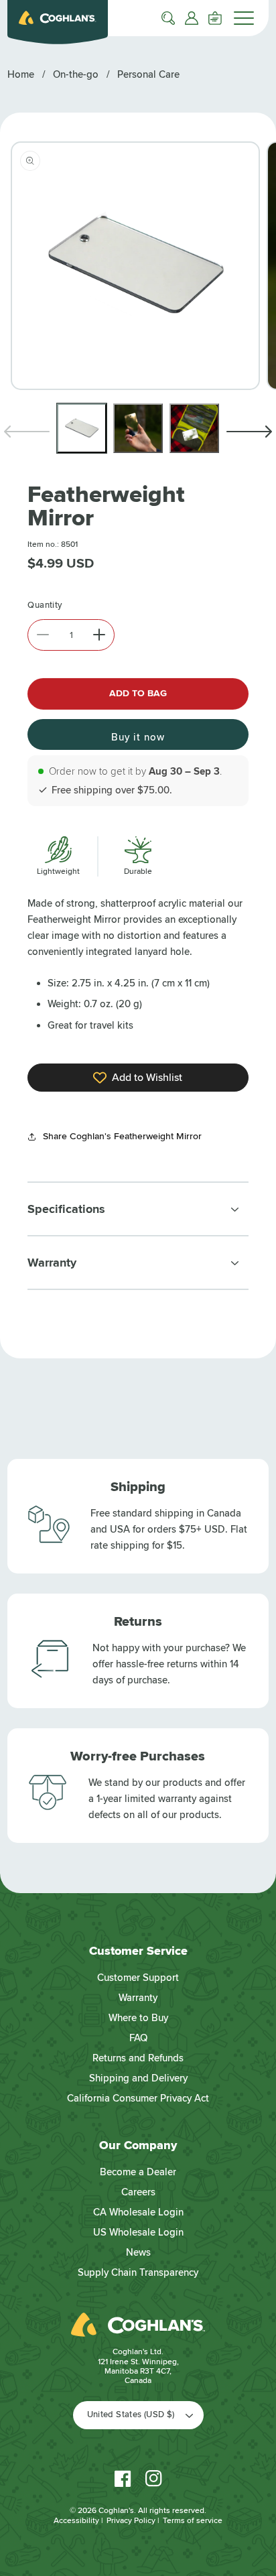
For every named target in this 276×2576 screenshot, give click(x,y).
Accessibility (76, 2521)
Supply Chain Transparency (138, 2272)
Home (21, 74)
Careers (138, 2192)
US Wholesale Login (138, 2232)
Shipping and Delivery (138, 2078)
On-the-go (76, 74)
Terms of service (193, 2521)
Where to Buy (138, 2018)
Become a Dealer (138, 2172)
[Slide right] (249, 432)
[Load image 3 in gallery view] (194, 428)
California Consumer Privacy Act (138, 2098)
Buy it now (138, 737)
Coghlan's (116, 2511)
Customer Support (138, 1978)
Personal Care (148, 74)
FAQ (138, 2038)
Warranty (138, 1998)
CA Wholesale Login (138, 2212)
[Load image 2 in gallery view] (138, 428)
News (138, 2252)
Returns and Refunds (138, 2058)
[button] (168, 18)
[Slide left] (27, 432)
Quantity (45, 605)
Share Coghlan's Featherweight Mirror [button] (122, 1136)
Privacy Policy (131, 2521)
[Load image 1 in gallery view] (82, 428)
